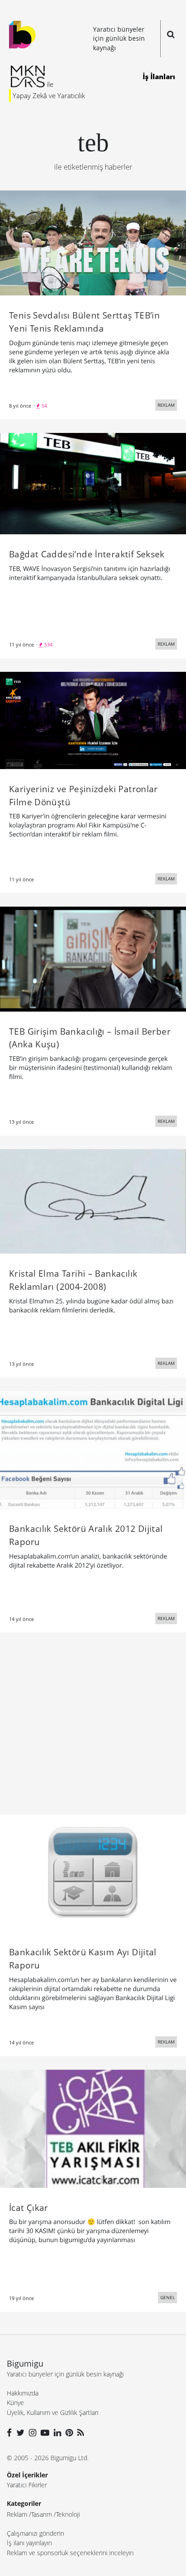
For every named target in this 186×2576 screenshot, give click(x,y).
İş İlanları (159, 76)
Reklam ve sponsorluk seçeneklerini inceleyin (70, 2553)
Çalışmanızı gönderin (35, 2533)
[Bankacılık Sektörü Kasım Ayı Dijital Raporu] (93, 1873)
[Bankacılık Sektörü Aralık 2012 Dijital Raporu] (93, 1449)
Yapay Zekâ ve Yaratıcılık (49, 95)
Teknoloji (68, 2514)
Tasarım (42, 2514)
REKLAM (166, 405)
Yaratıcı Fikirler (27, 2485)
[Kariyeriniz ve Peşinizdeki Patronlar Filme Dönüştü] (93, 720)
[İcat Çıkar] (93, 2128)
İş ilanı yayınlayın (29, 2543)
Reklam (17, 2514)
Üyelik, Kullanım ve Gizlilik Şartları (53, 2412)
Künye (15, 2403)
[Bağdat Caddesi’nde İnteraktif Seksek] (93, 483)
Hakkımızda (23, 2393)
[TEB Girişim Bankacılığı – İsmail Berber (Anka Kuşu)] (93, 958)
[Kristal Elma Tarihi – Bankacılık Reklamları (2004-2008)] (93, 1201)
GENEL (167, 2297)
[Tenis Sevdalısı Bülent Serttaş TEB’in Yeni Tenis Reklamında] (93, 242)
